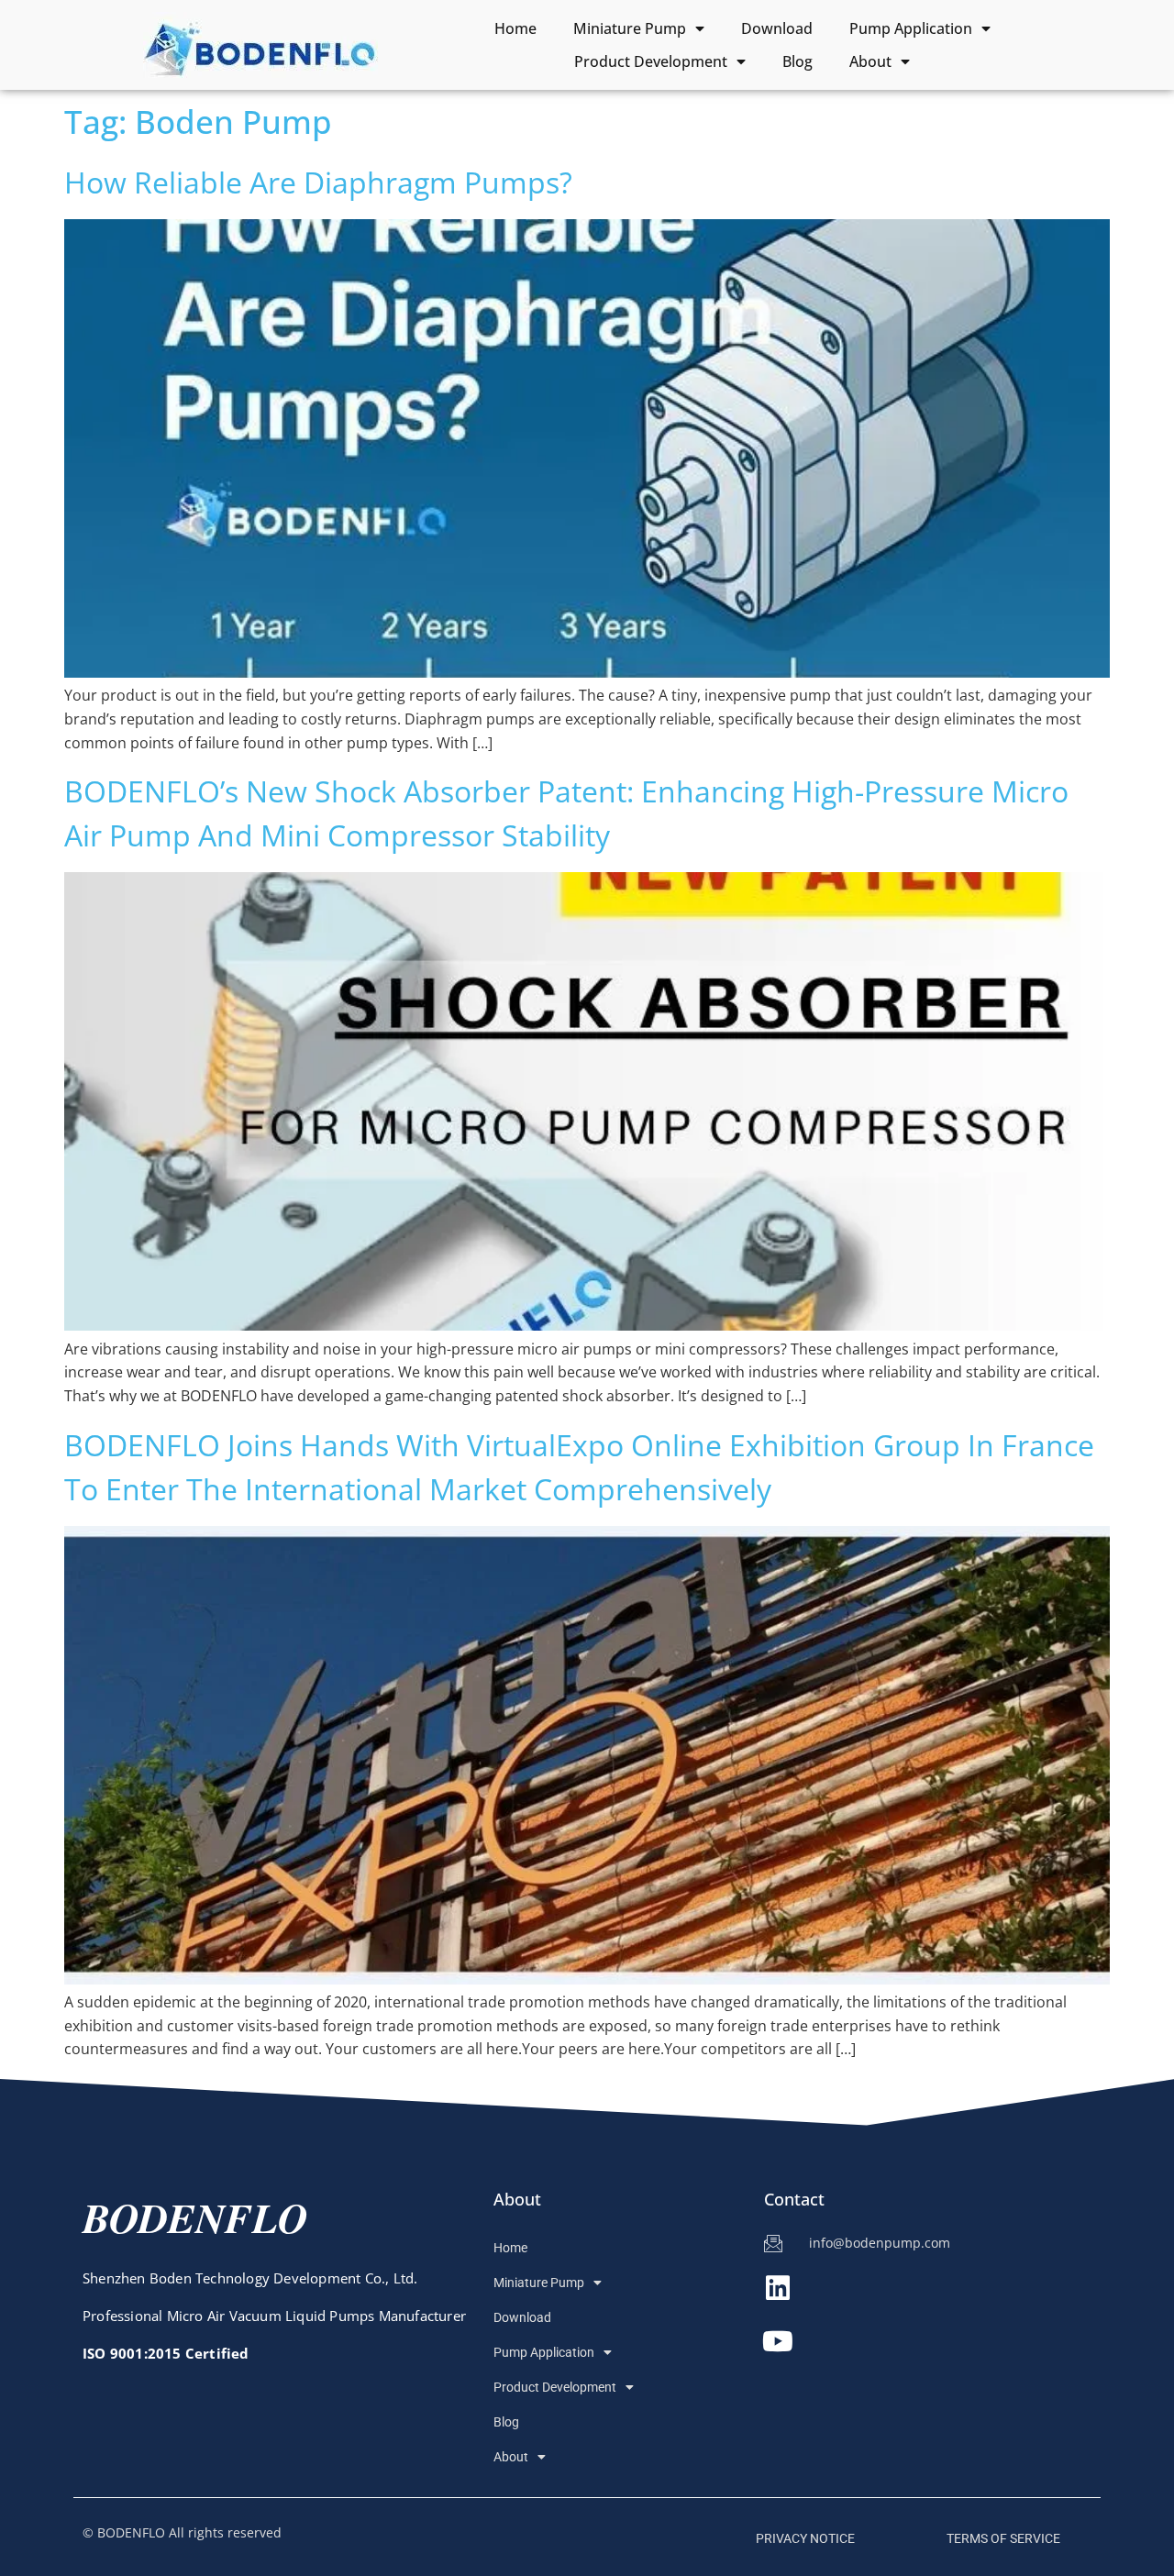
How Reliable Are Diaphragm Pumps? (318, 182)
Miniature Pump (630, 28)
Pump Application (911, 28)
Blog (797, 61)
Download (777, 28)
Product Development (651, 61)
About (870, 61)
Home (515, 28)
